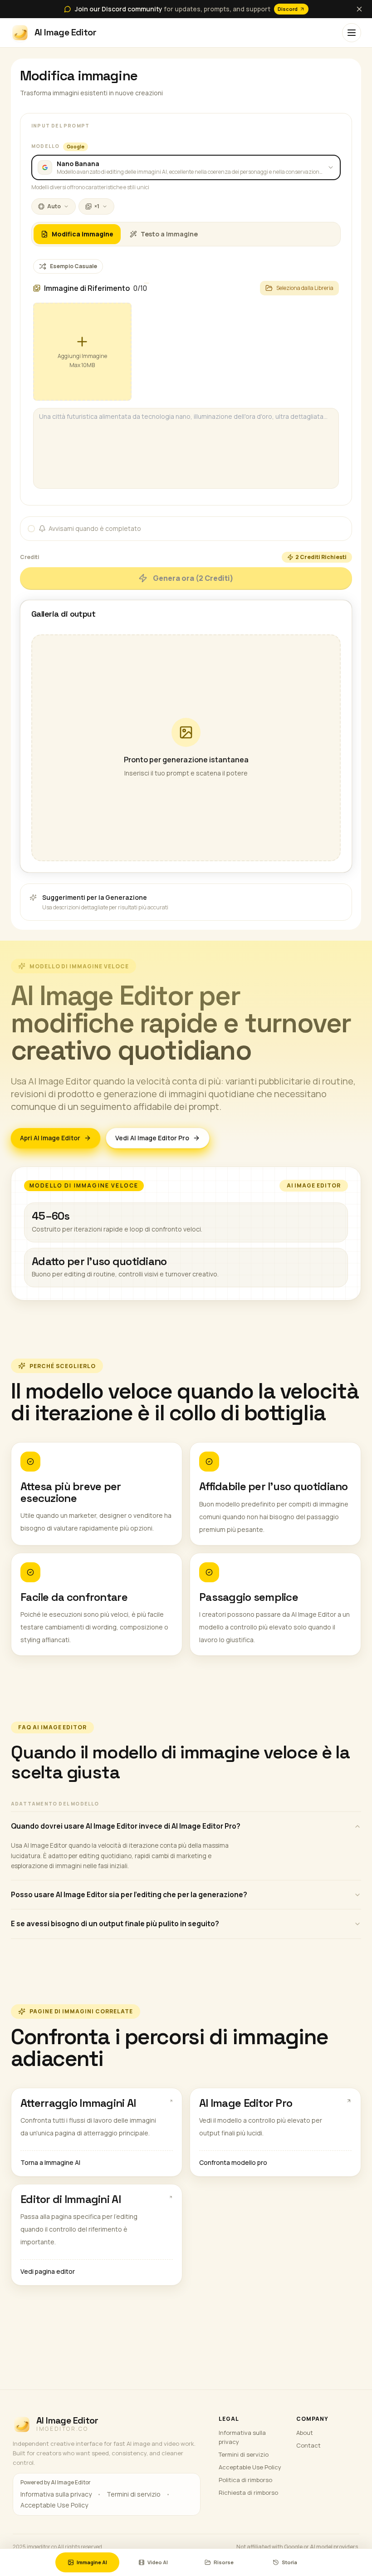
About (305, 2433)
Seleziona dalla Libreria (305, 288)
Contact (308, 2445)
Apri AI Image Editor (50, 1138)
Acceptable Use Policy (54, 2505)
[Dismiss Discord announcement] (359, 9)
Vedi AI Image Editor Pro (152, 1138)
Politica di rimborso (245, 2480)
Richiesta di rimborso (248, 2493)
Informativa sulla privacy (56, 2494)
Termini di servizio (134, 2494)
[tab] (77, 234)
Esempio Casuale (73, 266)
